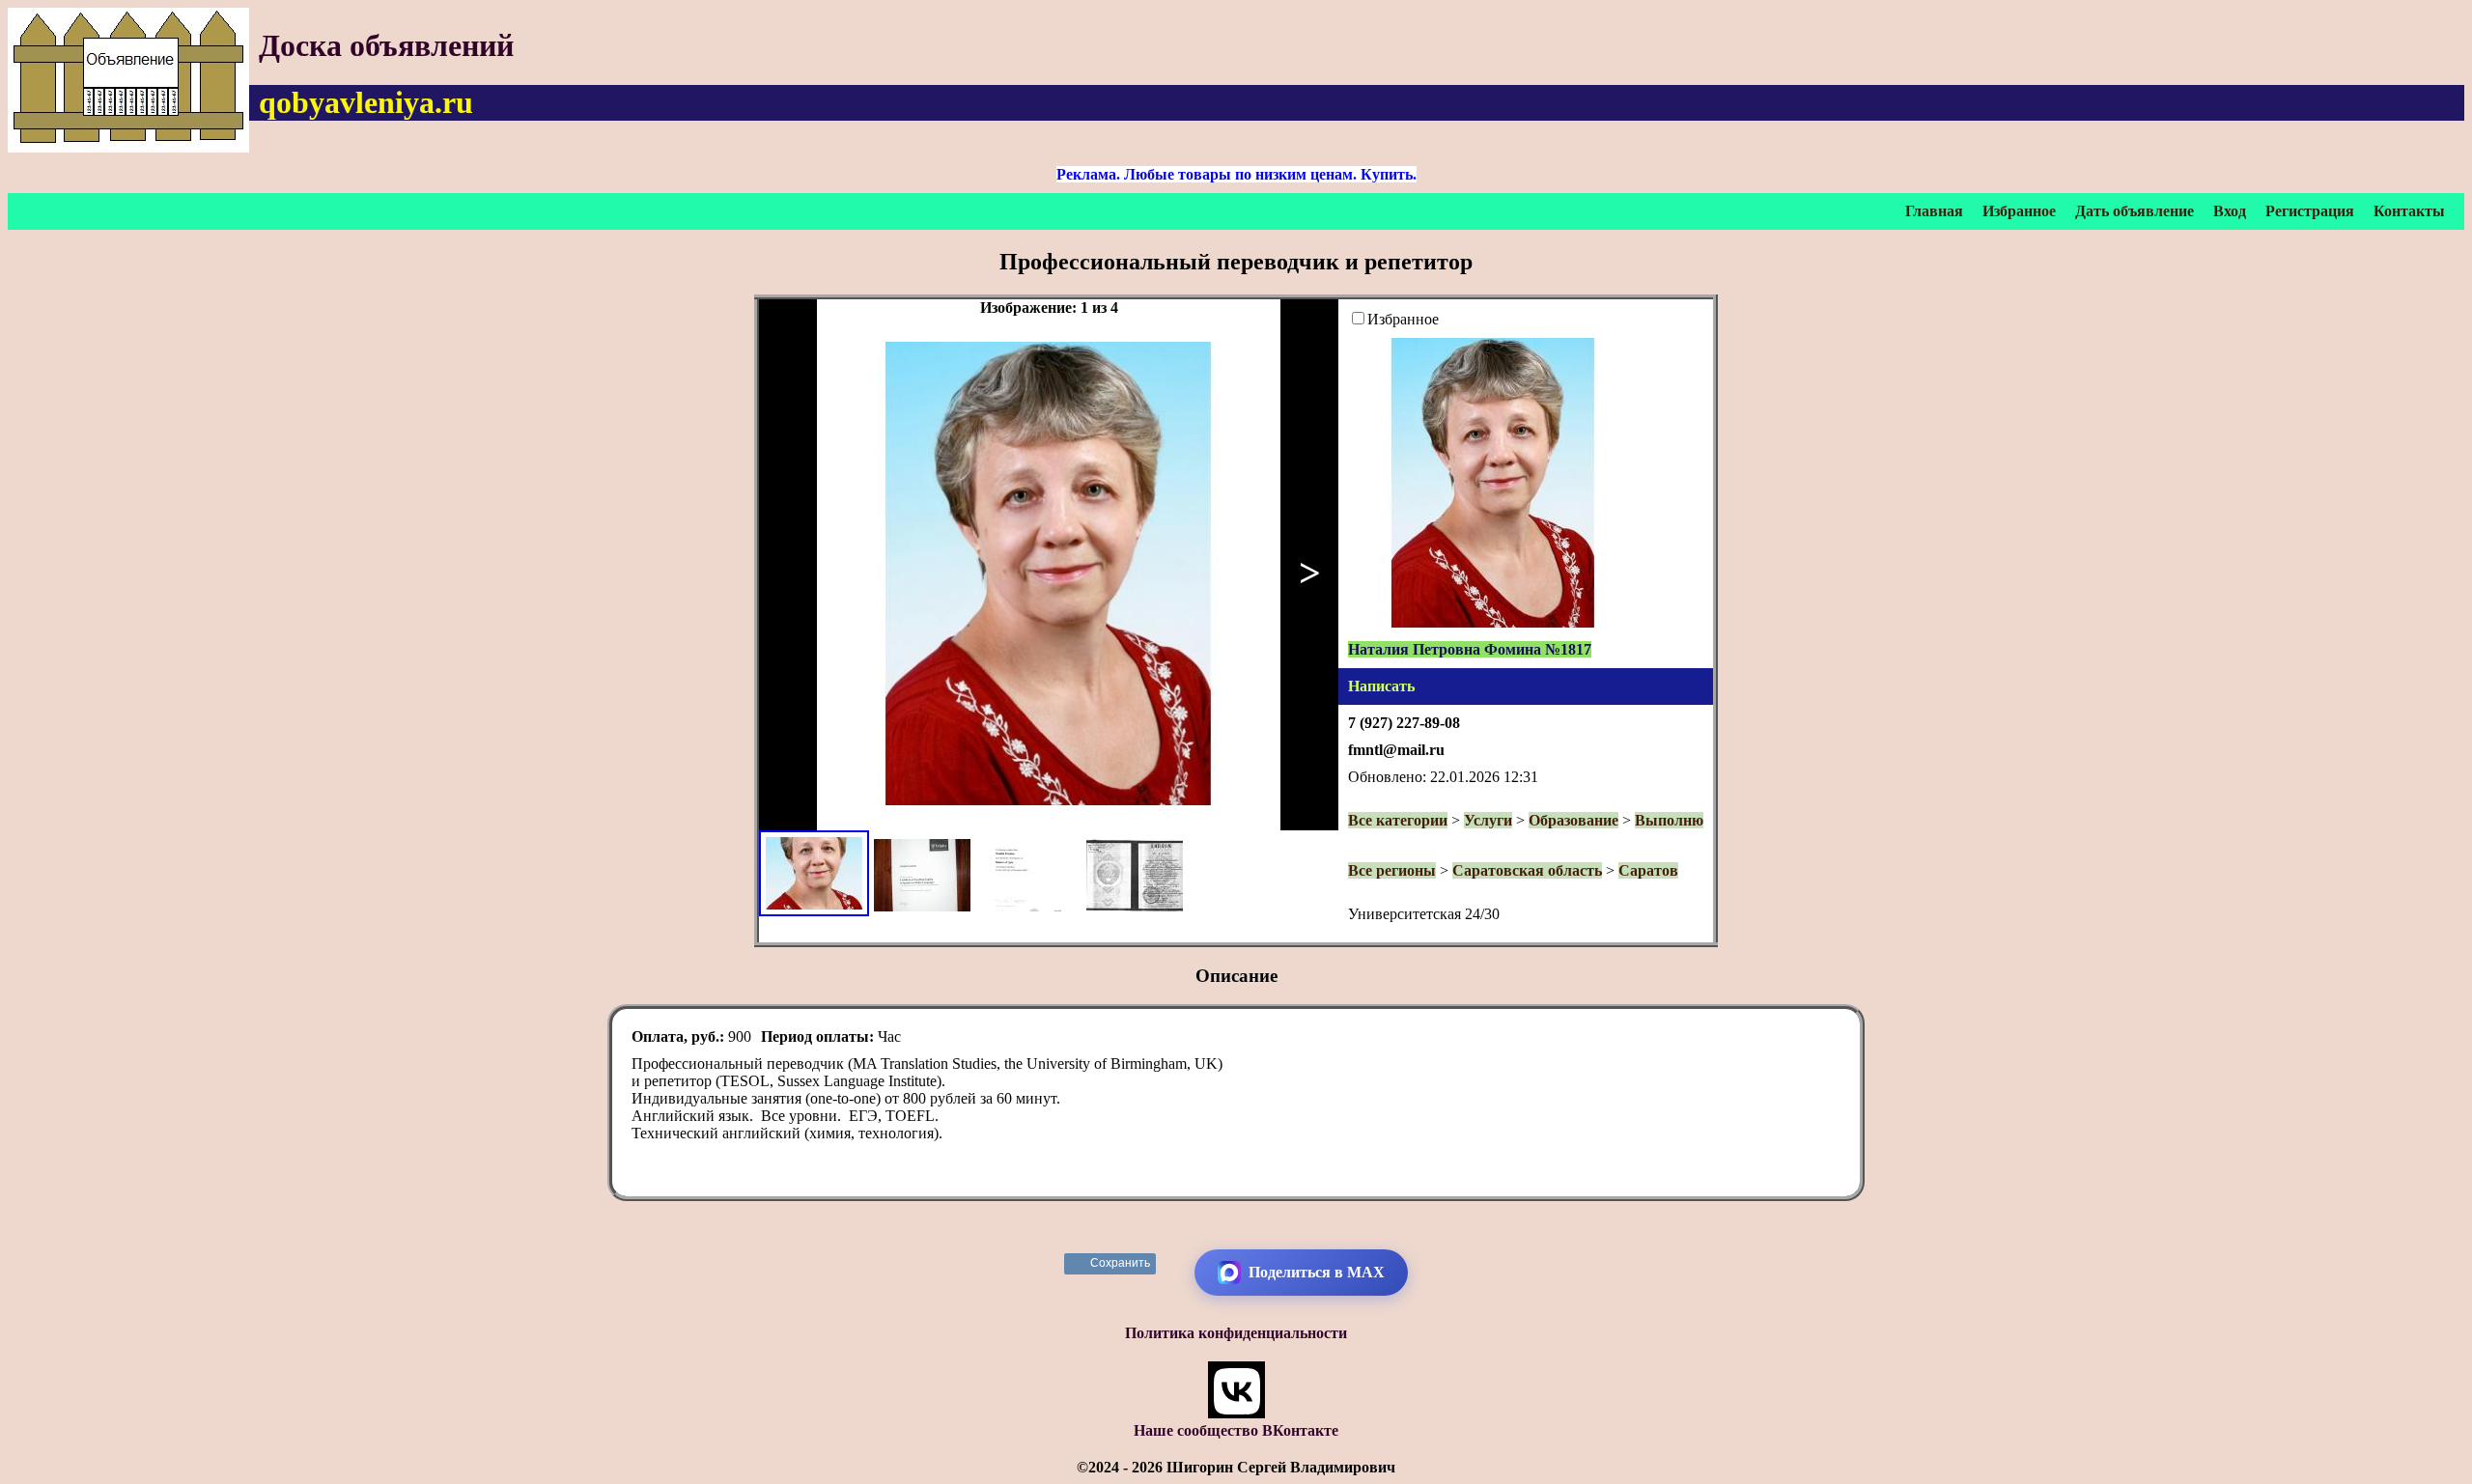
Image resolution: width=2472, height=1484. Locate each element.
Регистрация (2310, 211)
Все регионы (1392, 870)
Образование (1573, 820)
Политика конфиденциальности (1236, 1333)
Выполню (1669, 820)
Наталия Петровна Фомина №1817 (1470, 649)
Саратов (1648, 870)
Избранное (2019, 211)
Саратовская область (1527, 870)
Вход (2230, 211)
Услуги (1488, 820)
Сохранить (1121, 1263)
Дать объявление (2135, 211)
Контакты (2409, 211)
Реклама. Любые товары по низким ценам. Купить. (1236, 174)
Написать (1381, 686)
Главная (1934, 211)
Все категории (1398, 820)
